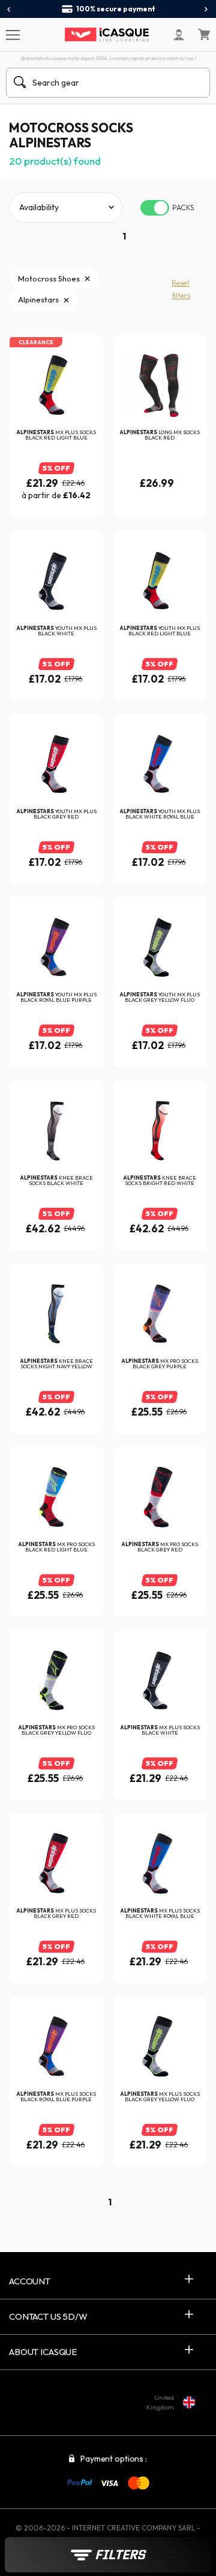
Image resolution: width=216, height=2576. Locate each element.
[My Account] (179, 35)
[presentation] (9, 10)
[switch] (155, 208)
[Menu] (12, 34)
